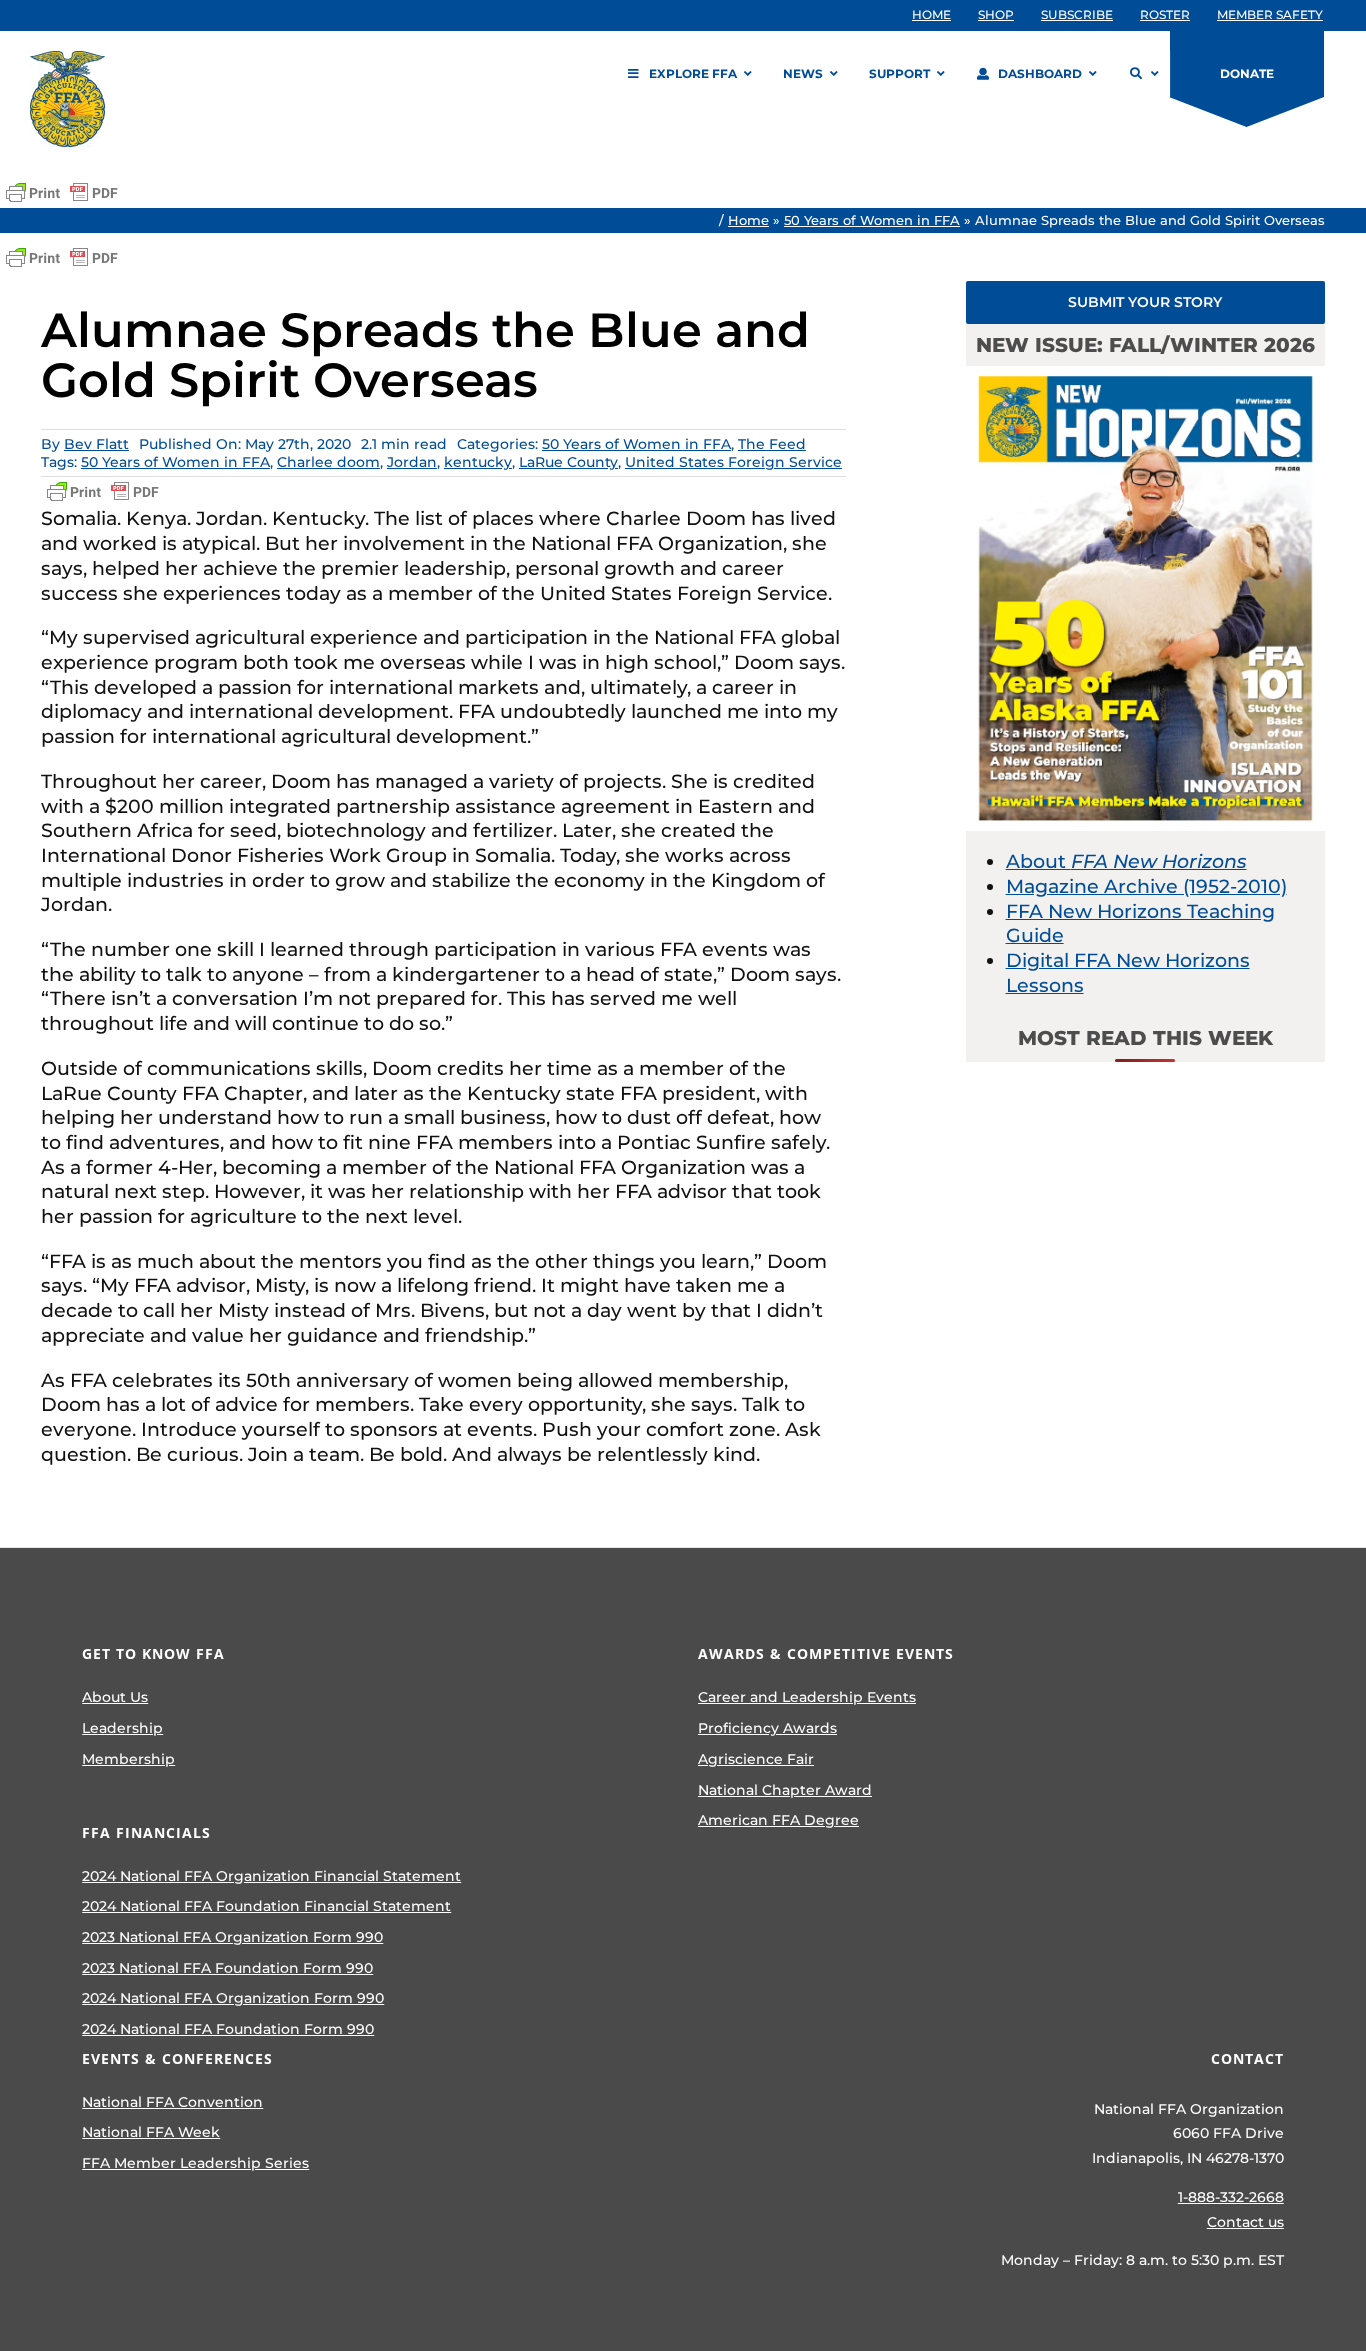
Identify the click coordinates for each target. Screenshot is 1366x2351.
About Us (115, 1697)
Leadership (122, 1728)
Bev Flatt (96, 444)
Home (748, 220)
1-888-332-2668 (1231, 2197)
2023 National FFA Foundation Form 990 (227, 1968)
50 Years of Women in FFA (872, 220)
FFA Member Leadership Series (195, 2163)
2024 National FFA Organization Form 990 (233, 1998)
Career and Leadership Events (807, 1697)
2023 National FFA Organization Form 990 (232, 1937)
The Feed (772, 444)
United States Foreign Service (733, 462)
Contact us (1245, 2222)
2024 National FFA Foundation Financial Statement (266, 1906)
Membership (128, 1759)
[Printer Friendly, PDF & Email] (62, 193)
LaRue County (568, 462)
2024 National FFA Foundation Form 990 (228, 2029)
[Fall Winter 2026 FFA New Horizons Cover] (1146, 375)
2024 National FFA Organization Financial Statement (271, 1876)
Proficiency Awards (767, 1728)
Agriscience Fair (756, 1759)
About (1126, 861)
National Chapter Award (785, 1790)
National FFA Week (151, 2132)
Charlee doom (328, 462)
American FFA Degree (778, 1820)
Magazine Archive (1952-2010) (1146, 886)
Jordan (412, 462)
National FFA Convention (172, 2102)
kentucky (478, 462)
